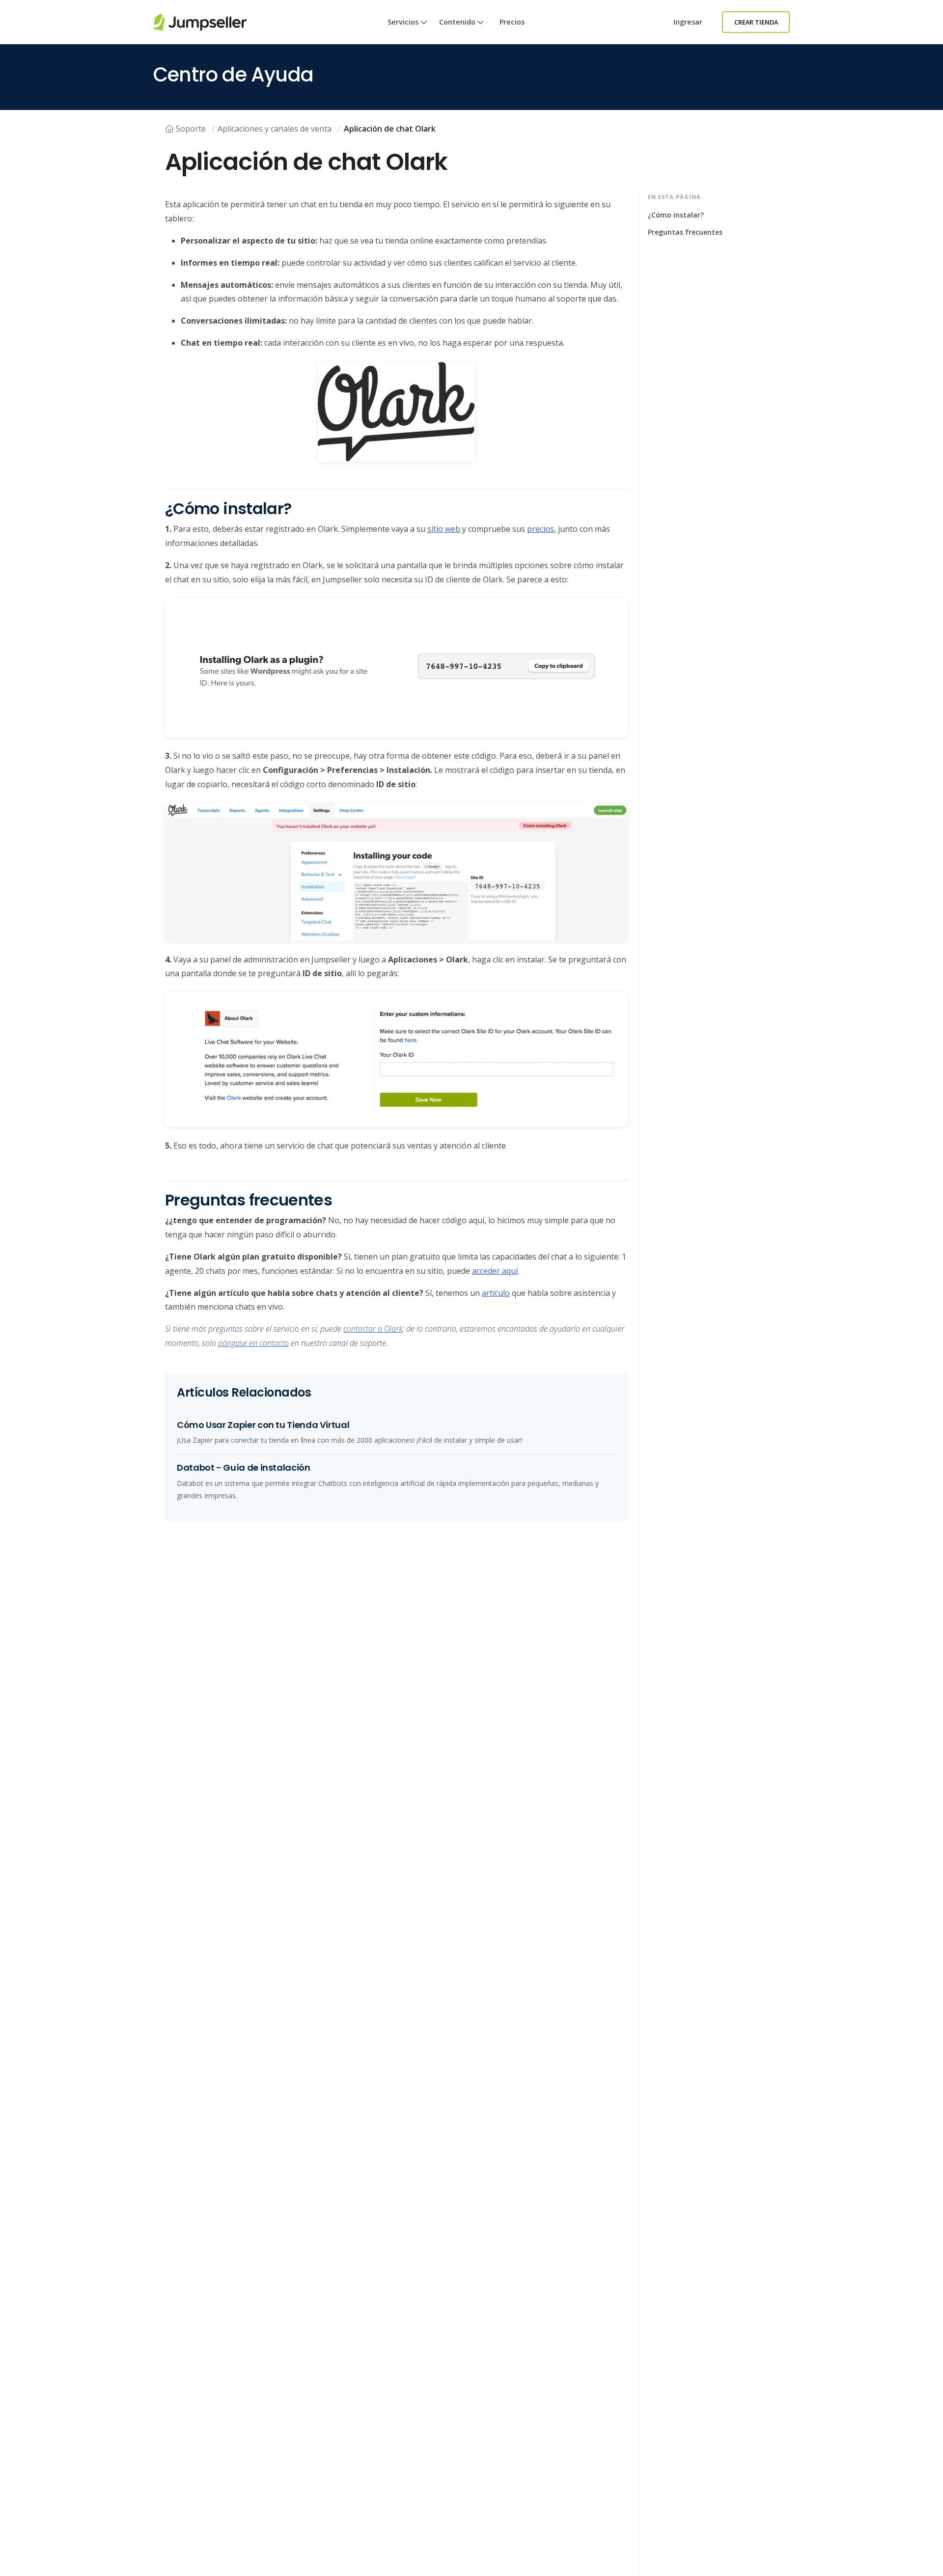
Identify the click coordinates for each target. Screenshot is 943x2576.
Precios (512, 22)
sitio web (444, 529)
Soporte (191, 129)
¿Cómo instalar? (676, 215)
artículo (496, 1293)
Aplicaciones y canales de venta (275, 129)
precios (541, 529)
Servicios (403, 22)
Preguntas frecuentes (685, 232)
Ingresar (688, 22)
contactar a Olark (373, 1329)
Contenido (457, 22)
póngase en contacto (253, 1343)
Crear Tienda (756, 22)
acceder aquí (495, 1271)
